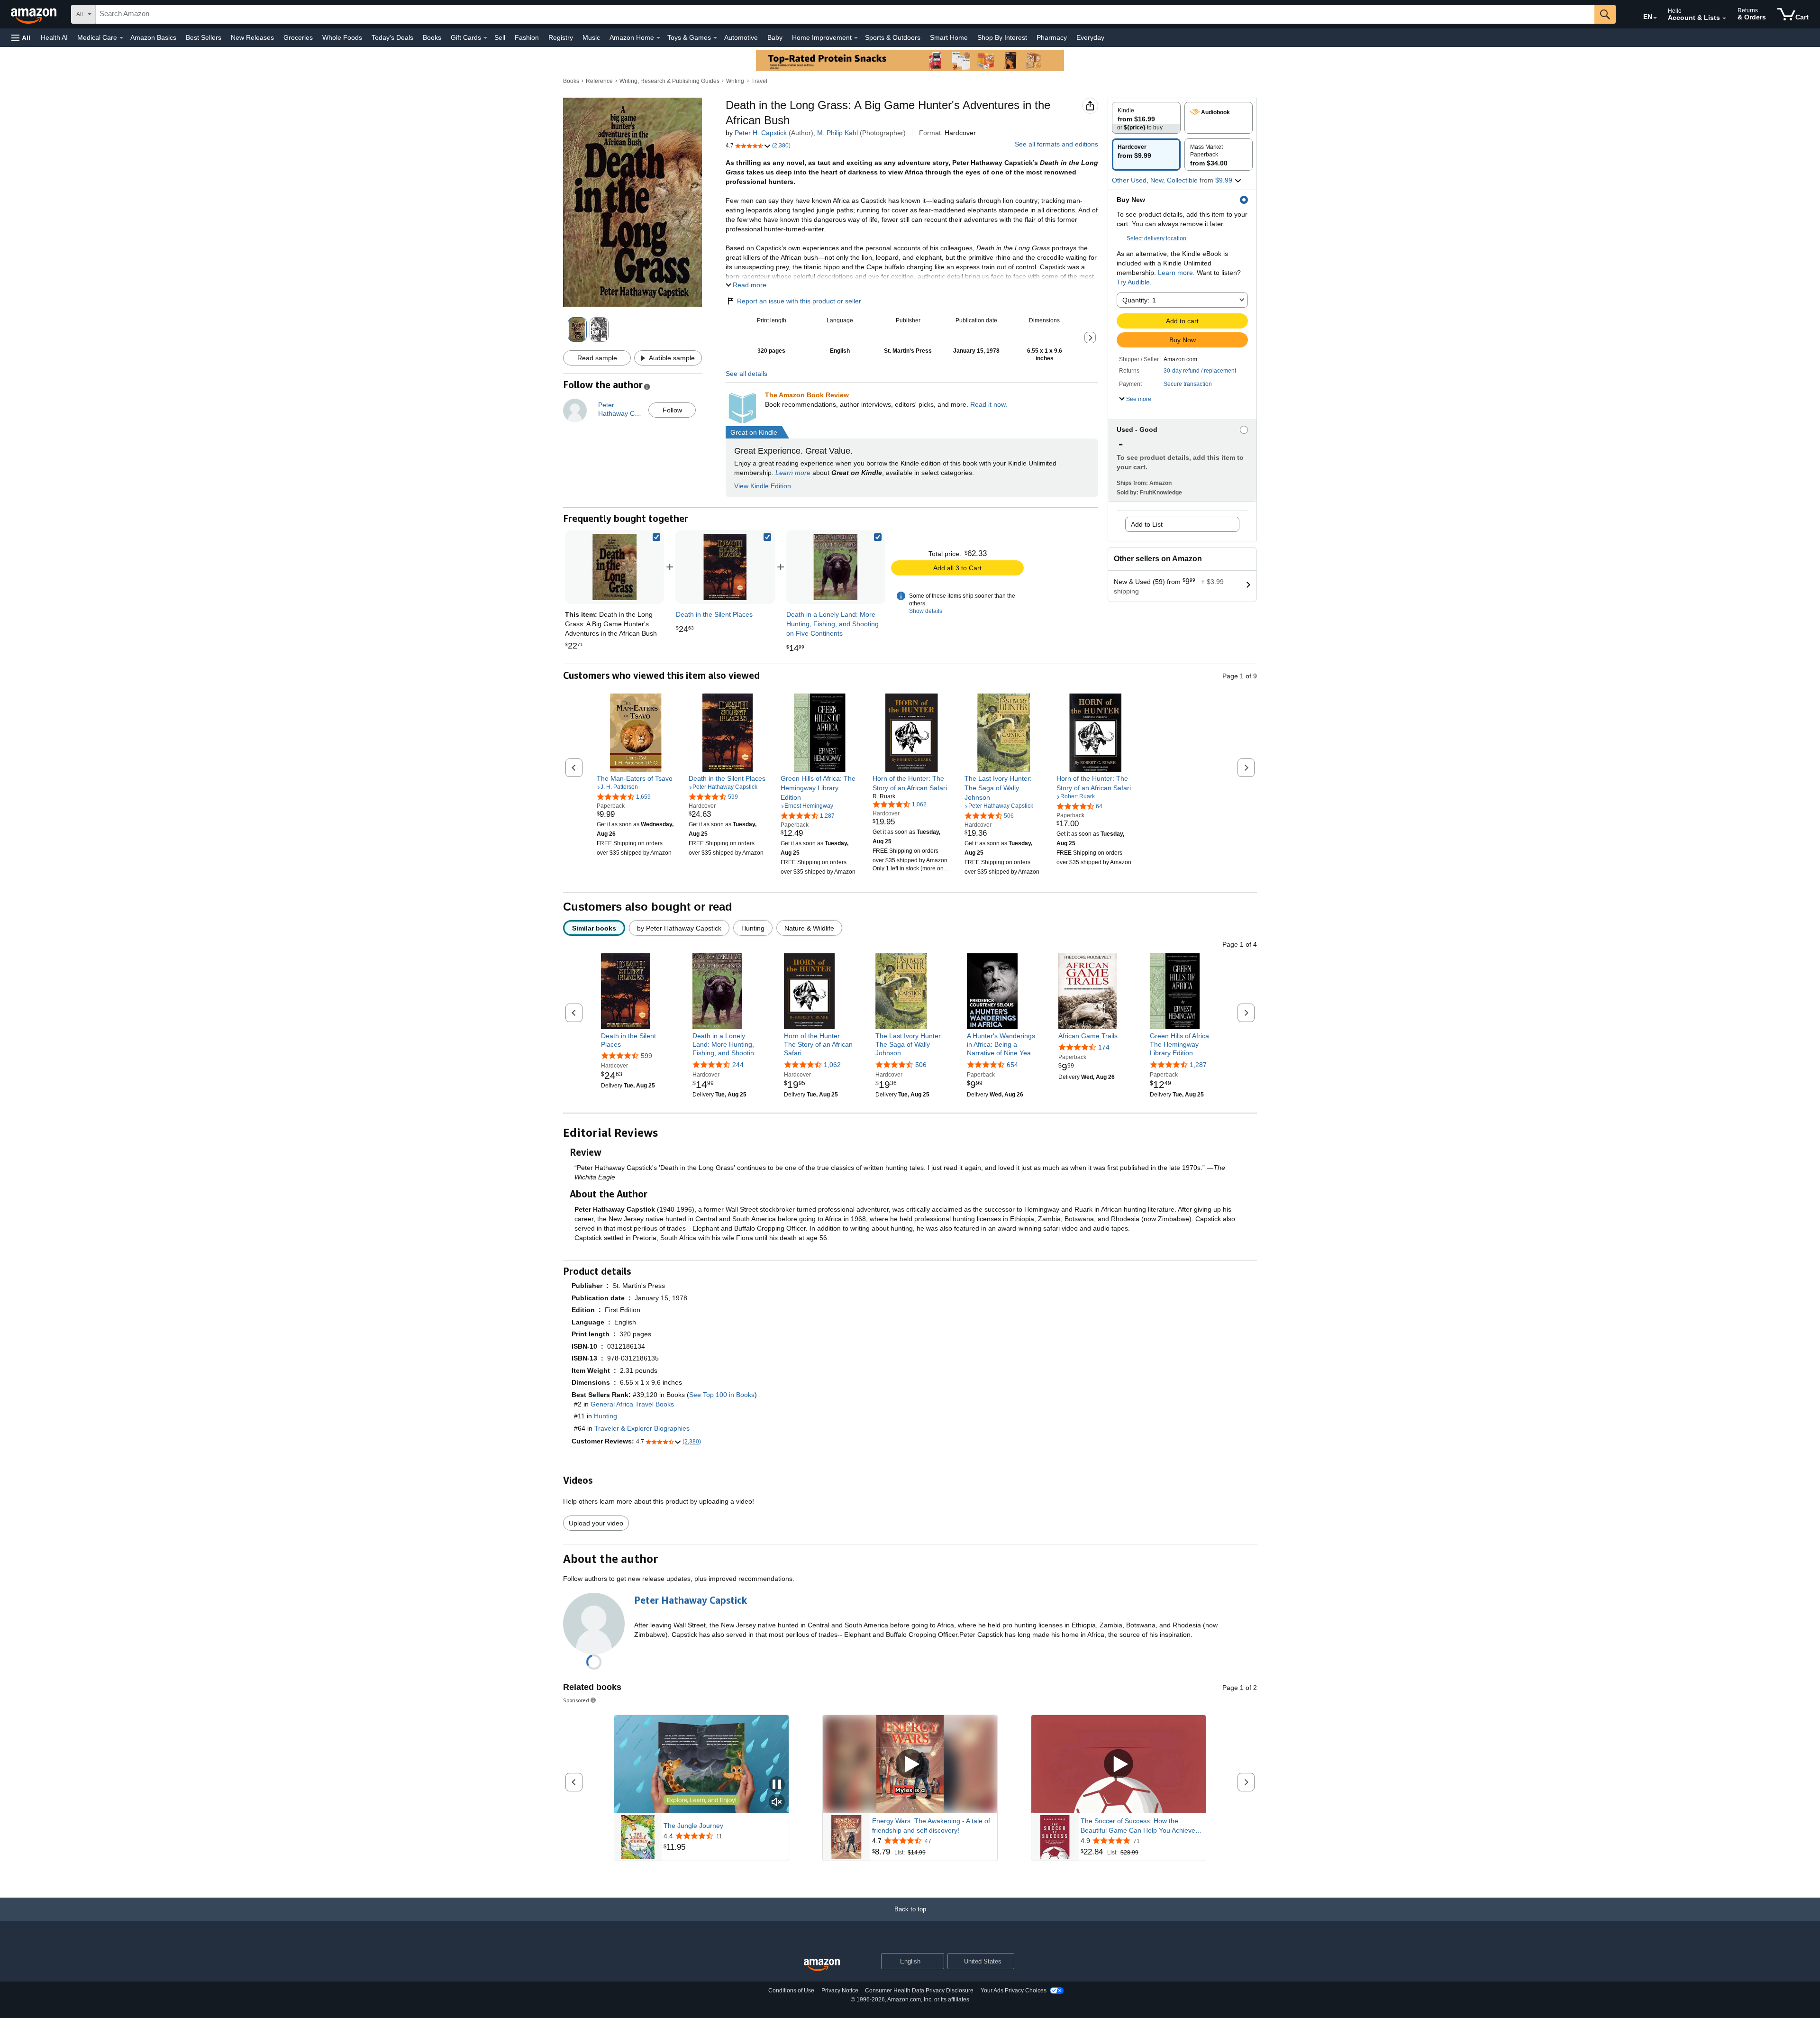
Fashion (527, 37)
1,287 (1198, 1065)
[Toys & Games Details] (715, 38)
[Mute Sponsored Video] (777, 1803)
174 (1104, 1047)
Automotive (741, 37)
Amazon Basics (153, 37)
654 (1012, 1065)
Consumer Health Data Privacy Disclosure (919, 1991)
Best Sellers (204, 37)
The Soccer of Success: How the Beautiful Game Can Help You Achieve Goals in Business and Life (1138, 1826)
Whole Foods (342, 37)
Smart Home (949, 37)
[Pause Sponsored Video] (777, 1785)
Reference (599, 81)
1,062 (832, 1065)
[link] (725, 567)
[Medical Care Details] (121, 38)
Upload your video (596, 1523)
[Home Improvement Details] (856, 38)
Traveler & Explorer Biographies (642, 1428)
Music (591, 37)
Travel (759, 81)
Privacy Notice (840, 1991)
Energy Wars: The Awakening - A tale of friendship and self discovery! (931, 1826)
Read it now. (989, 404)
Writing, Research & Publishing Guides (669, 81)
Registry (561, 37)
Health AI (54, 37)
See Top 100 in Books (722, 1395)
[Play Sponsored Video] (910, 1764)
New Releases (252, 37)
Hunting (605, 1416)
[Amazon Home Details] (658, 38)
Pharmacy (1052, 37)
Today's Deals (392, 37)
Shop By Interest (1002, 37)
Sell (500, 37)
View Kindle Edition (763, 486)
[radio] (1146, 118)
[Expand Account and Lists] (1724, 18)
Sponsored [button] (576, 1700)
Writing (735, 81)
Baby (775, 37)
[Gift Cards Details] (485, 38)
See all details (746, 374)
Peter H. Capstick (761, 133)
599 (646, 1056)
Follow (672, 410)
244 (738, 1065)
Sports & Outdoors (893, 37)
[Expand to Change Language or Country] (1655, 18)
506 (921, 1065)
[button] (21, 38)
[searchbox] (845, 14)
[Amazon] (35, 14)
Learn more (793, 473)
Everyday (1090, 37)
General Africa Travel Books (632, 1404)
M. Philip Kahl (837, 133)
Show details (926, 611)
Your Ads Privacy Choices (1014, 1991)
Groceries (298, 37)
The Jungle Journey (693, 1826)
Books (432, 37)
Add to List (1147, 524)
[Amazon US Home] (822, 1965)
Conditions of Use (791, 1991)
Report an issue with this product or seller (799, 301)
